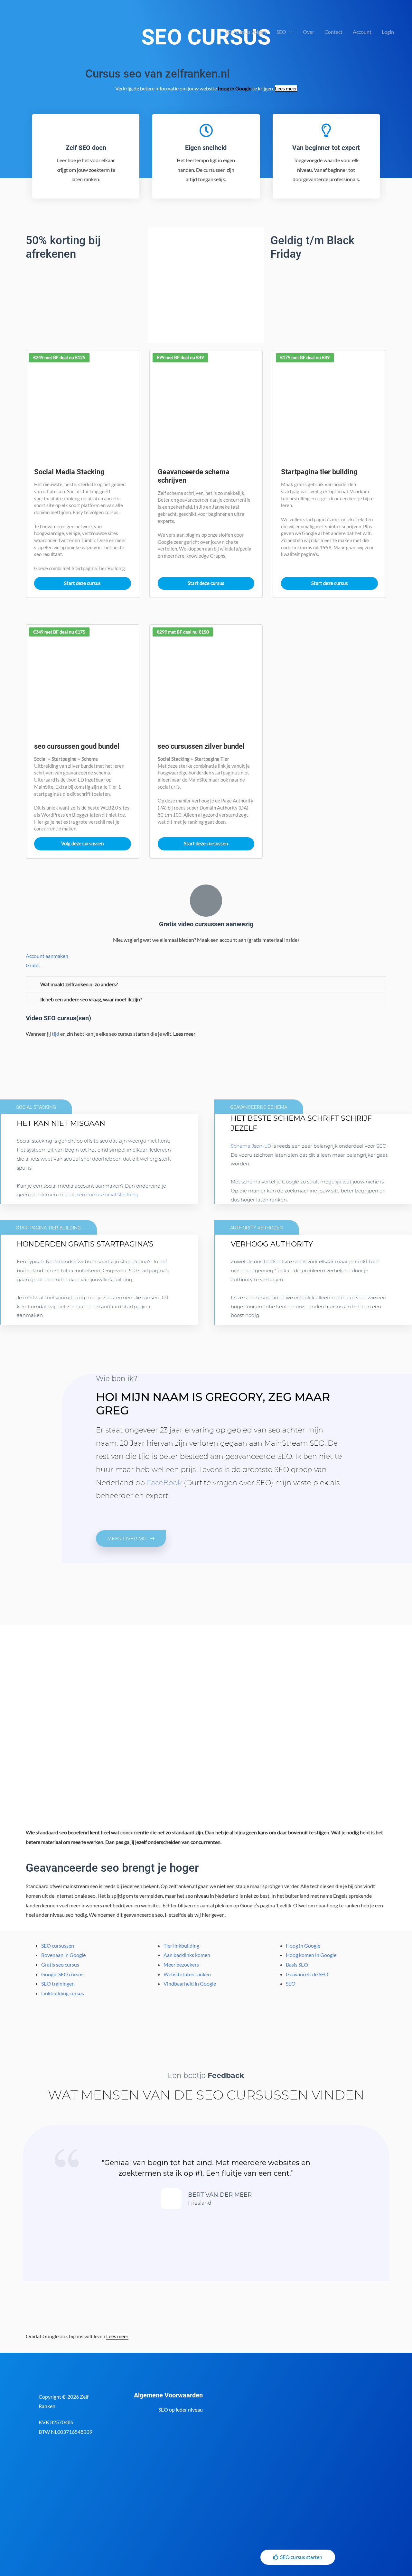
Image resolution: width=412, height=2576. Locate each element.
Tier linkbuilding (181, 1946)
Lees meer (286, 88)
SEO (281, 32)
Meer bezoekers (181, 1964)
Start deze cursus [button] (82, 583)
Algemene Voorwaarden (168, 2395)
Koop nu (42, 1195)
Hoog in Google (303, 1946)
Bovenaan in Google (63, 1955)
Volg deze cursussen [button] (82, 843)
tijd (56, 1034)
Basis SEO (297, 1964)
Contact (333, 32)
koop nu (42, 1321)
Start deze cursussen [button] (206, 843)
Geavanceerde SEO (307, 1974)
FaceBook (164, 1483)
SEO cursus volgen (246, 32)
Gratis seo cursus (60, 1964)
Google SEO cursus (62, 1974)
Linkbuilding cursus (63, 1993)
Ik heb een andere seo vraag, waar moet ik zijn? (91, 999)
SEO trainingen (58, 1983)
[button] (131, 1538)
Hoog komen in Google (311, 1955)
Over (309, 32)
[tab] (206, 984)
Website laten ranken (187, 1974)
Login (388, 32)
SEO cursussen (58, 1946)
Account (362, 32)
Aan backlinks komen (187, 1955)
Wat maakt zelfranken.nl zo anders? (79, 984)
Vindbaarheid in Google (190, 1983)
